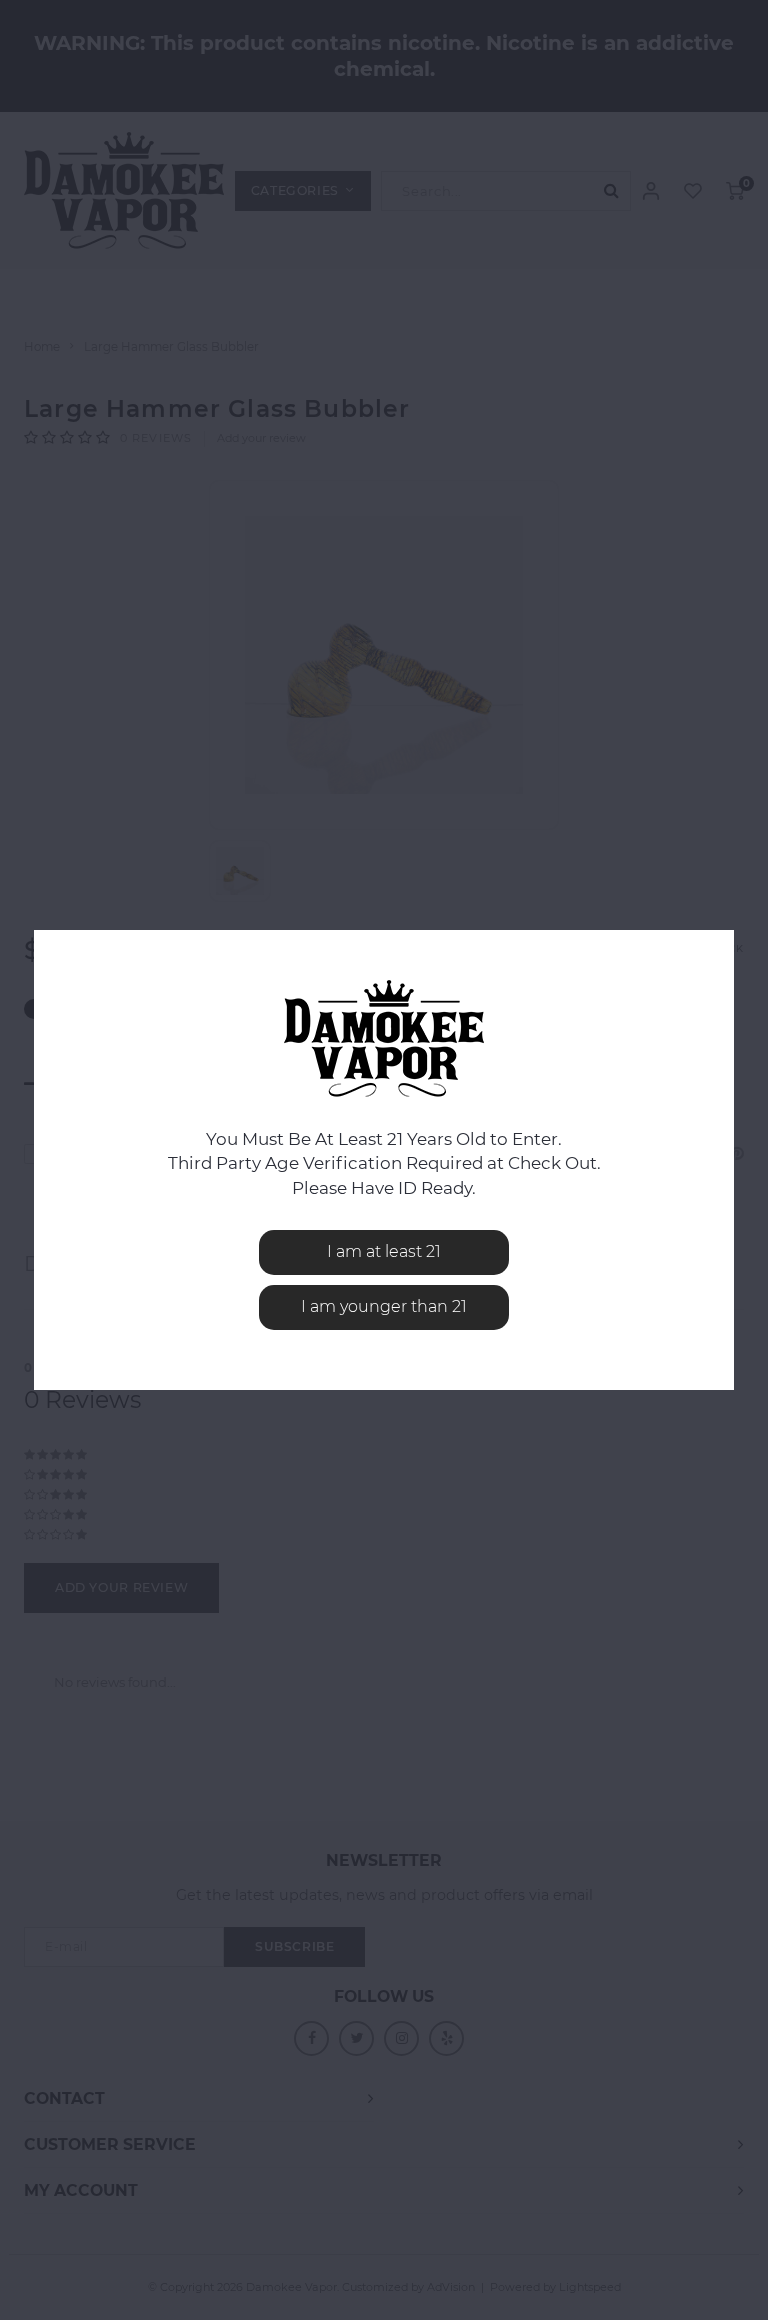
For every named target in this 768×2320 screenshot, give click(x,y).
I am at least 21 (384, 1251)
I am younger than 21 (384, 1306)
